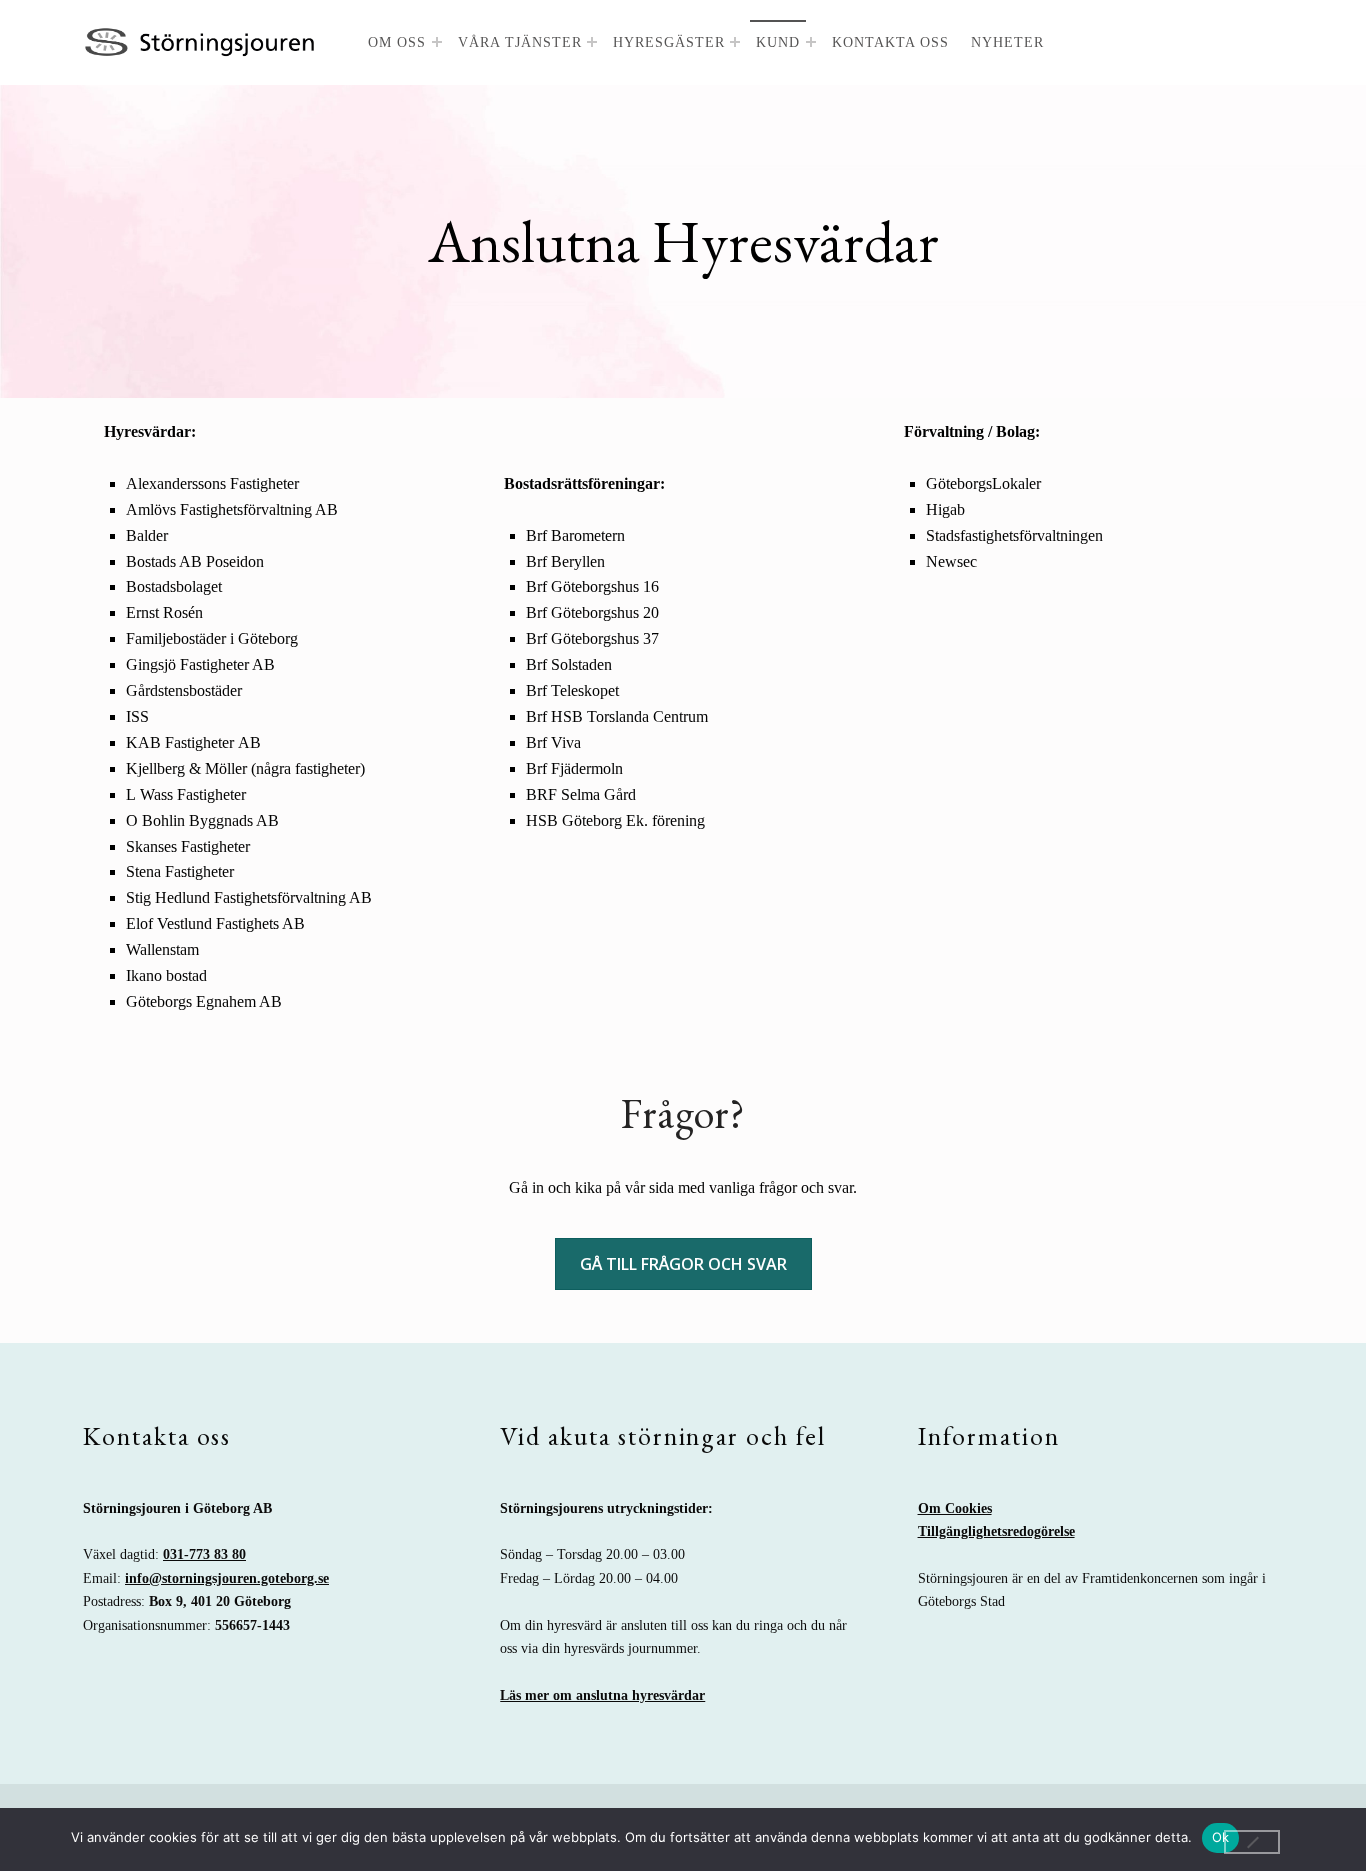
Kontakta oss (890, 42)
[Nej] (1252, 1842)
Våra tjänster (520, 42)
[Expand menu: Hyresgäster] (735, 42)
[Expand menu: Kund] (811, 42)
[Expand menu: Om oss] (437, 42)
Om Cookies (955, 1508)
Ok (1221, 1837)
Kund (778, 42)
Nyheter (1007, 42)
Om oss (397, 42)
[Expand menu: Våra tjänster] (592, 42)
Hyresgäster (669, 42)
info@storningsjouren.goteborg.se (227, 1578)
